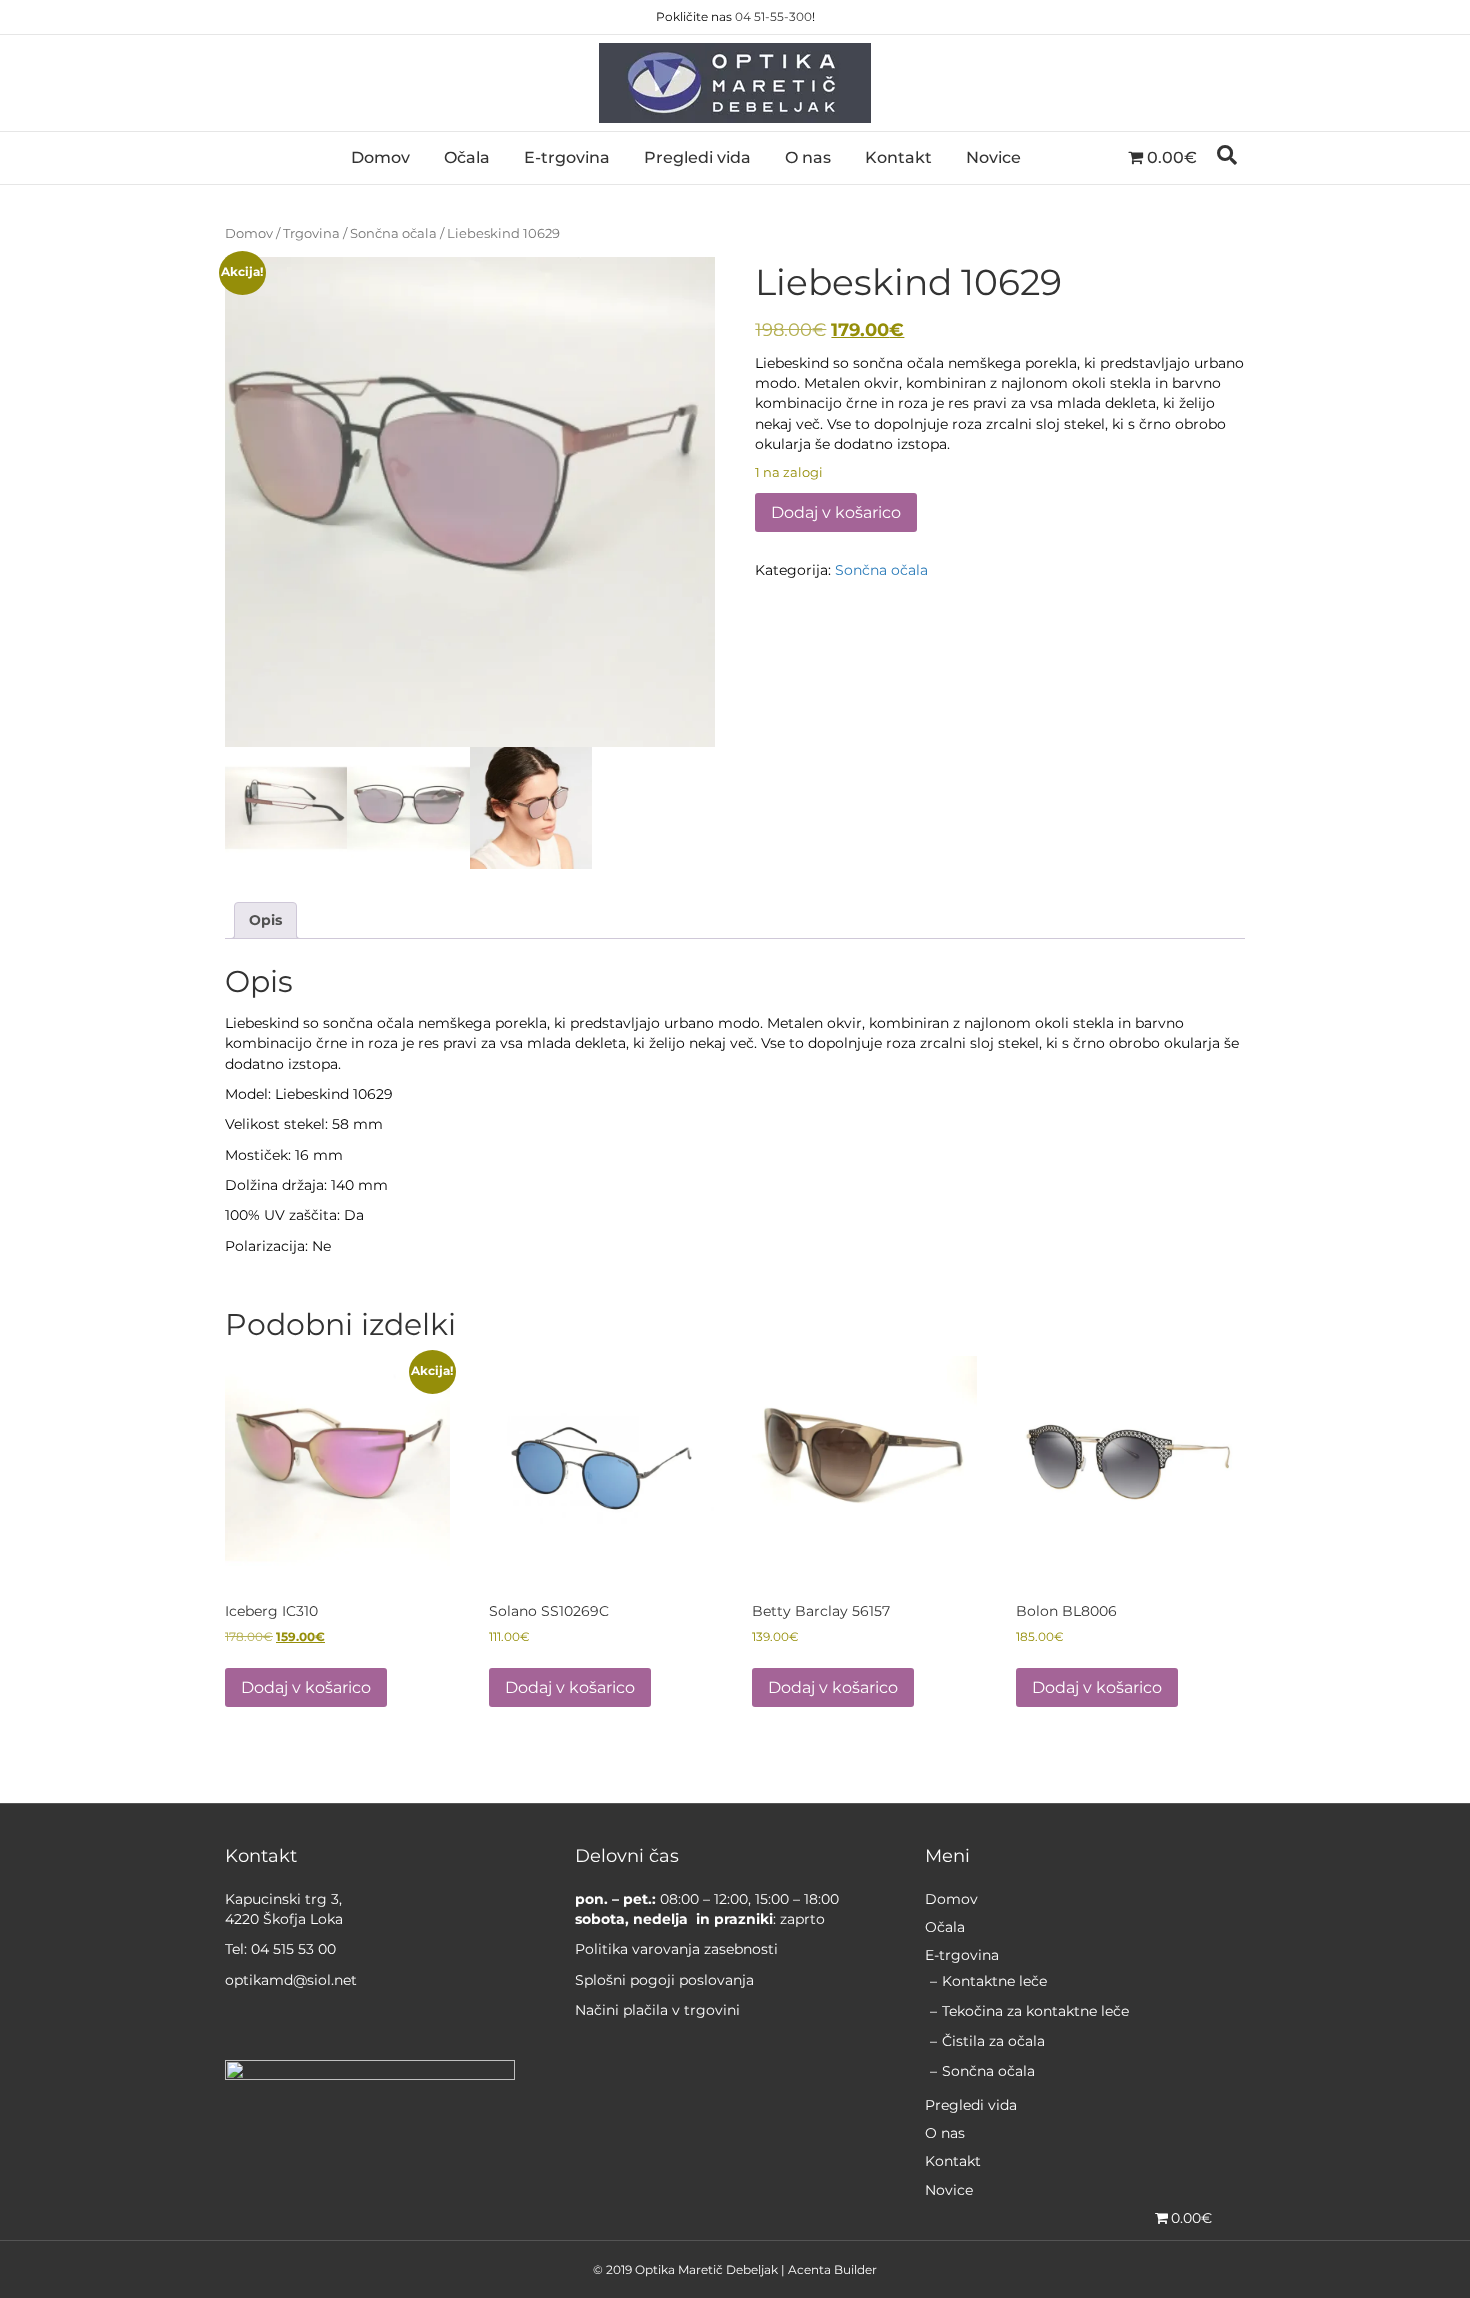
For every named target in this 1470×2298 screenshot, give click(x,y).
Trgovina (311, 233)
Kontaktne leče (994, 1981)
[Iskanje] (1227, 155)
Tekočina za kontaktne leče (1035, 2011)
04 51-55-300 (773, 16)
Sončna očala (393, 233)
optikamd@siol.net (291, 1980)
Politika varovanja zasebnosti (676, 1949)
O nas (808, 157)
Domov (380, 157)
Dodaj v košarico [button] (306, 1687)
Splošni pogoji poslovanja (664, 1980)
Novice (993, 157)
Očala (467, 157)
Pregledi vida (697, 157)
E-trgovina (567, 157)
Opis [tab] (265, 920)
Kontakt (898, 157)
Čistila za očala (993, 2041)
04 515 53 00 (293, 1949)
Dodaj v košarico (836, 512)
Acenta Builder (832, 2269)
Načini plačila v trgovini (657, 2010)
